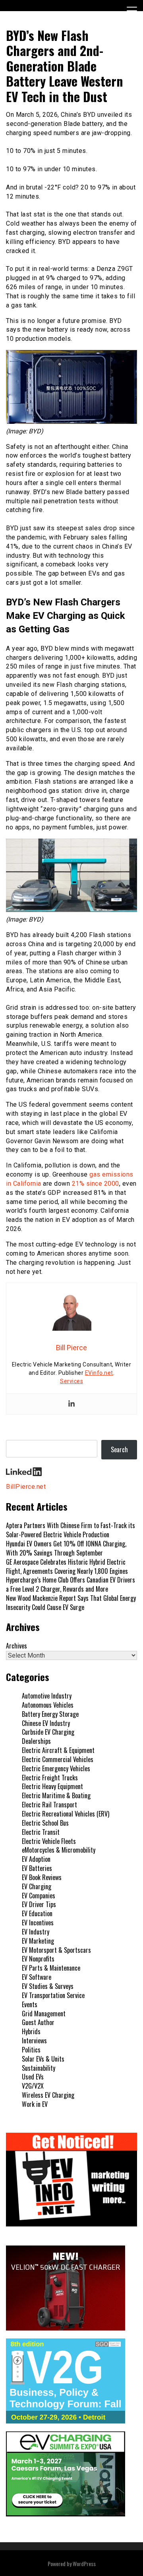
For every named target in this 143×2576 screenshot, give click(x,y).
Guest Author (38, 2022)
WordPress (84, 2563)
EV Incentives (38, 1923)
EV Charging (37, 1886)
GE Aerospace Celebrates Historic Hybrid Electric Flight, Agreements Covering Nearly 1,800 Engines (67, 1566)
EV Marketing (38, 1941)
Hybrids (31, 2031)
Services (71, 1381)
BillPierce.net (26, 1487)
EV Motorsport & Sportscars (56, 1950)
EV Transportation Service (53, 1995)
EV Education (37, 1913)
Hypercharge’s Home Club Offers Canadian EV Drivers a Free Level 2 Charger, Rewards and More (71, 1584)
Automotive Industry (47, 1696)
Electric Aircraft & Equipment (58, 1750)
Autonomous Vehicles (48, 1705)
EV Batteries (37, 1868)
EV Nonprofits (38, 1959)
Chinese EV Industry (46, 1723)
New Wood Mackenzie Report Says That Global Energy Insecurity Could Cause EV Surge (71, 1603)
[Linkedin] (71, 1404)
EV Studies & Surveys (48, 1986)
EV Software (37, 1977)
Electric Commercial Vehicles (58, 1759)
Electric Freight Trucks (50, 1778)
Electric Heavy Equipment (52, 1786)
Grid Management (44, 2014)
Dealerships (36, 1741)
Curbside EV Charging (48, 1732)
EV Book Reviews (42, 1877)
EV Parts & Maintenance (51, 1968)
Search (119, 1449)
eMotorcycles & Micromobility (59, 1850)
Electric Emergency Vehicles (56, 1768)
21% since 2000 (96, 1184)
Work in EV (35, 2104)
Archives (16, 1646)
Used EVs (33, 2077)
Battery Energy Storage (50, 1714)
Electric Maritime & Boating (56, 1795)
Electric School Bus (45, 1823)
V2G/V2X (33, 2086)
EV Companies (39, 1896)
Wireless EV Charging (48, 2095)
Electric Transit (41, 1832)
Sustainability (39, 2068)
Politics (31, 2050)
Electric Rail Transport (49, 1805)
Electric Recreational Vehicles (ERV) (66, 1814)
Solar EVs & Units (43, 2059)
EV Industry (36, 1932)
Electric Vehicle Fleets (49, 1841)
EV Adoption (36, 1859)
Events (30, 2004)
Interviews (34, 2041)
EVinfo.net (99, 1373)
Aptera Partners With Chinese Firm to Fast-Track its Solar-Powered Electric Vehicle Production (71, 1530)
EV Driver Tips (39, 1904)
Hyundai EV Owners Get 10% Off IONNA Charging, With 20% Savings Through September (66, 1548)
